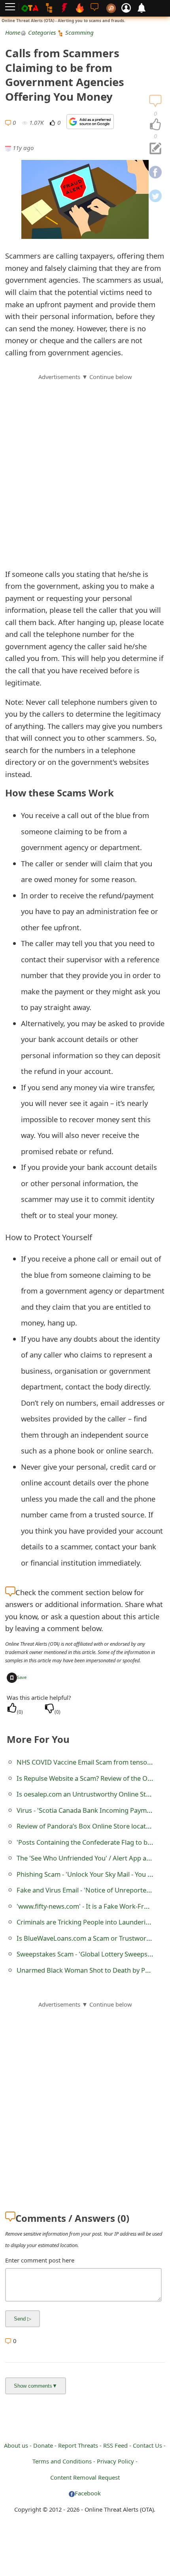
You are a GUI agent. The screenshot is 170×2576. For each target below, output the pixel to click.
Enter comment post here (40, 2260)
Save (22, 1677)
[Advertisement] (85, 466)
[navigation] (155, 125)
